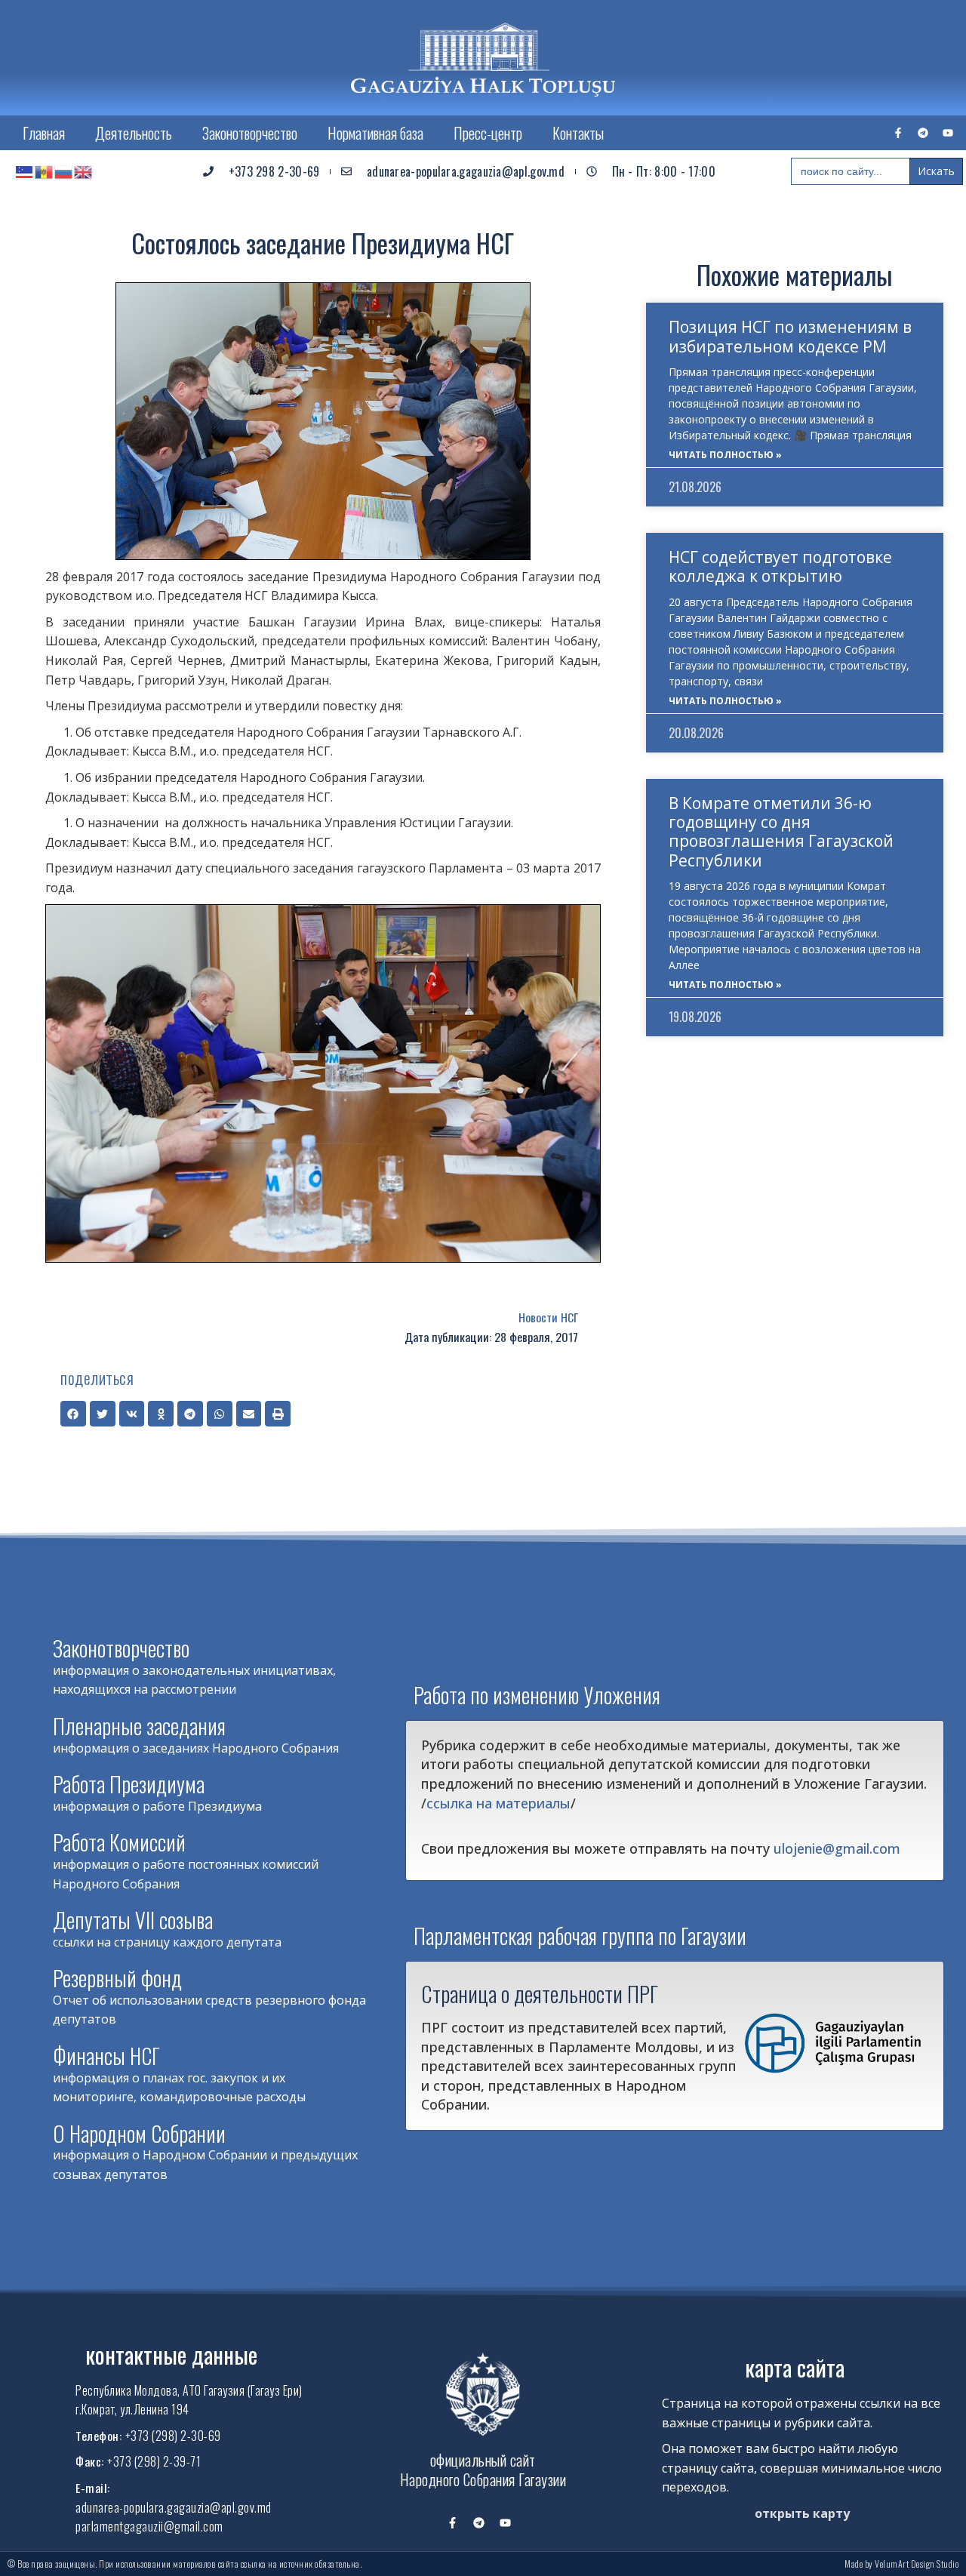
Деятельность (134, 133)
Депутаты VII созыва (133, 1920)
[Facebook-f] (898, 133)
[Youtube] (948, 133)
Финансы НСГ (106, 2056)
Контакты (578, 133)
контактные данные (171, 2354)
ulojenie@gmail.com (837, 1848)
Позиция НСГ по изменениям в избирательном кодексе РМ (790, 336)
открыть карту (802, 2513)
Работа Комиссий (119, 1842)
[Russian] (64, 171)
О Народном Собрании (139, 2133)
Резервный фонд (117, 1978)
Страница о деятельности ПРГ (540, 1993)
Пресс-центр (488, 133)
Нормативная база (375, 133)
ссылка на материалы (498, 1803)
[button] (73, 1414)
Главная (44, 133)
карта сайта (795, 2367)
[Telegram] (923, 133)
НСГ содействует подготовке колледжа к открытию (780, 566)
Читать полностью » (725, 455)
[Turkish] (25, 171)
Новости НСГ (548, 1317)
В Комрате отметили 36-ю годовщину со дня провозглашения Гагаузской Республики (781, 832)
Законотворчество (250, 133)
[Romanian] (45, 171)
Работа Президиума (129, 1784)
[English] (84, 171)
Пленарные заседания (139, 1726)
